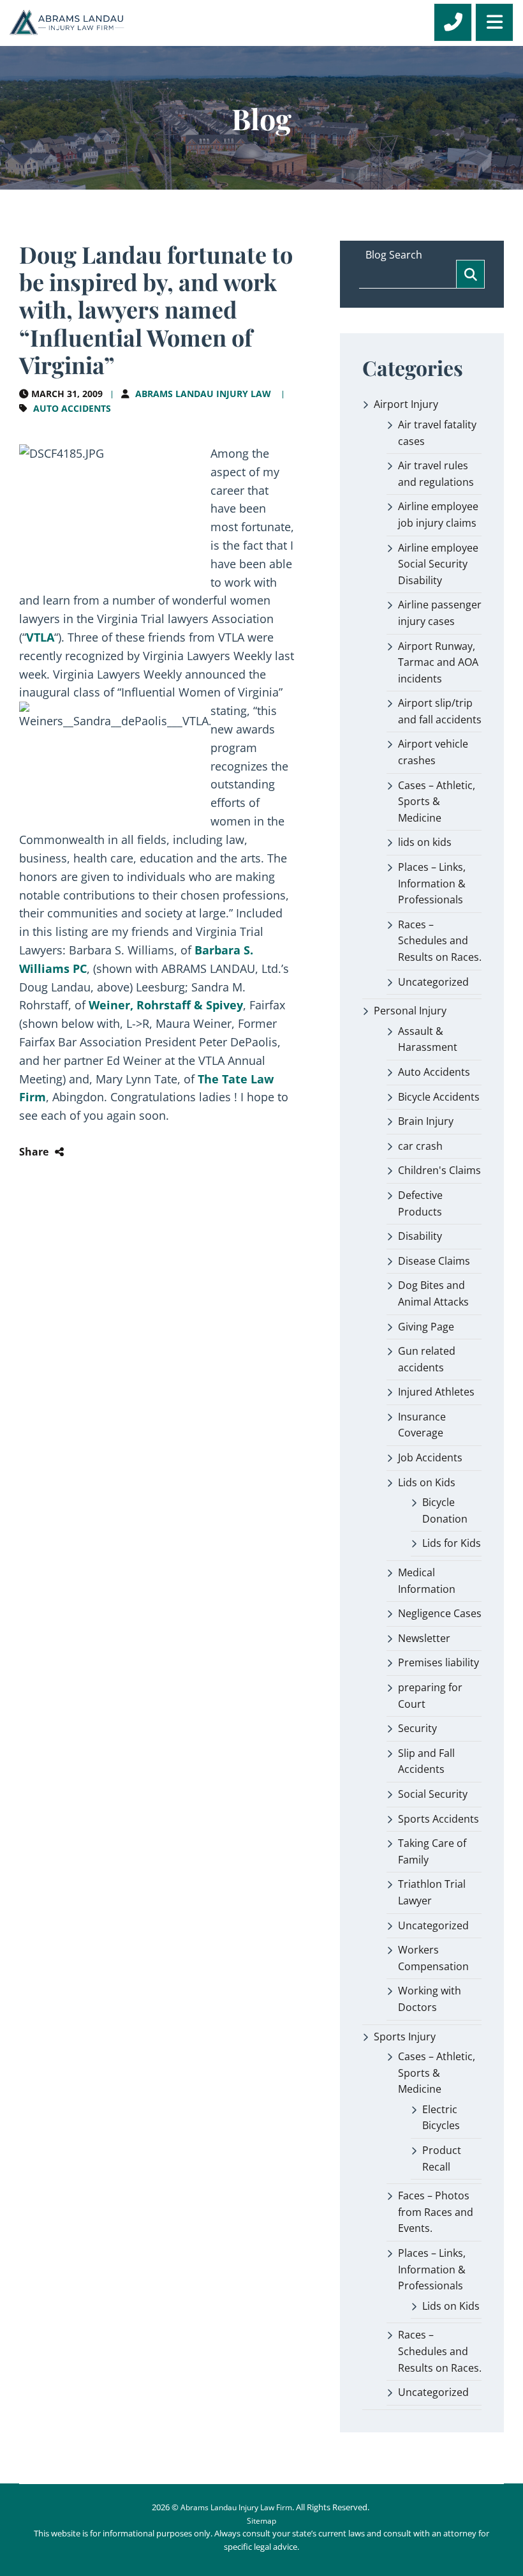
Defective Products (420, 1203)
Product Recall (442, 2158)
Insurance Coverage (422, 1425)
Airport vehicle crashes (433, 752)
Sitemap (261, 2521)
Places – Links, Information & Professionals (432, 883)
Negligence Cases (440, 1613)
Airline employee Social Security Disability (438, 564)
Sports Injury (405, 2037)
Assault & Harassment (428, 1039)
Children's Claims (439, 1170)
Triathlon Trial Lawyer (432, 1892)
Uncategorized (433, 982)
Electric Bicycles (441, 2118)
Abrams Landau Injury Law (203, 394)
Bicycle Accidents (439, 1097)
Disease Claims (434, 1261)
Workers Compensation (433, 1958)
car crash (420, 1146)
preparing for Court (430, 1696)
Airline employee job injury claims (438, 515)
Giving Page (426, 1327)
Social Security (433, 1794)
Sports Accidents (438, 1819)
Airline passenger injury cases (440, 613)
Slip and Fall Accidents (426, 1761)
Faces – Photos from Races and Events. (436, 2212)
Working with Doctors (430, 1999)
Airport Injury (406, 404)
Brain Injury (426, 1121)
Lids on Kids (427, 1482)
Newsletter (424, 1638)
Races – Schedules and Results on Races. (440, 941)
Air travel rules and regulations (436, 474)
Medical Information (427, 1581)
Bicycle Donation (445, 1510)
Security (417, 1728)
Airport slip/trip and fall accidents (440, 711)
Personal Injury (410, 1011)
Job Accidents (430, 1457)
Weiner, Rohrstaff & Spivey (166, 1005)
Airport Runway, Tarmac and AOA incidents (438, 662)
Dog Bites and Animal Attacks (433, 1293)
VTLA (40, 637)
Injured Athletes (436, 1392)
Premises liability (438, 1662)
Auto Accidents (72, 408)
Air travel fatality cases (437, 433)
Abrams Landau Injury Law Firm (236, 2507)
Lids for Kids (452, 1543)
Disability (420, 1236)
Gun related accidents (427, 1359)
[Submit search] (470, 274)
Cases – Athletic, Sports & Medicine (437, 802)
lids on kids (425, 842)
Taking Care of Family (432, 1851)
